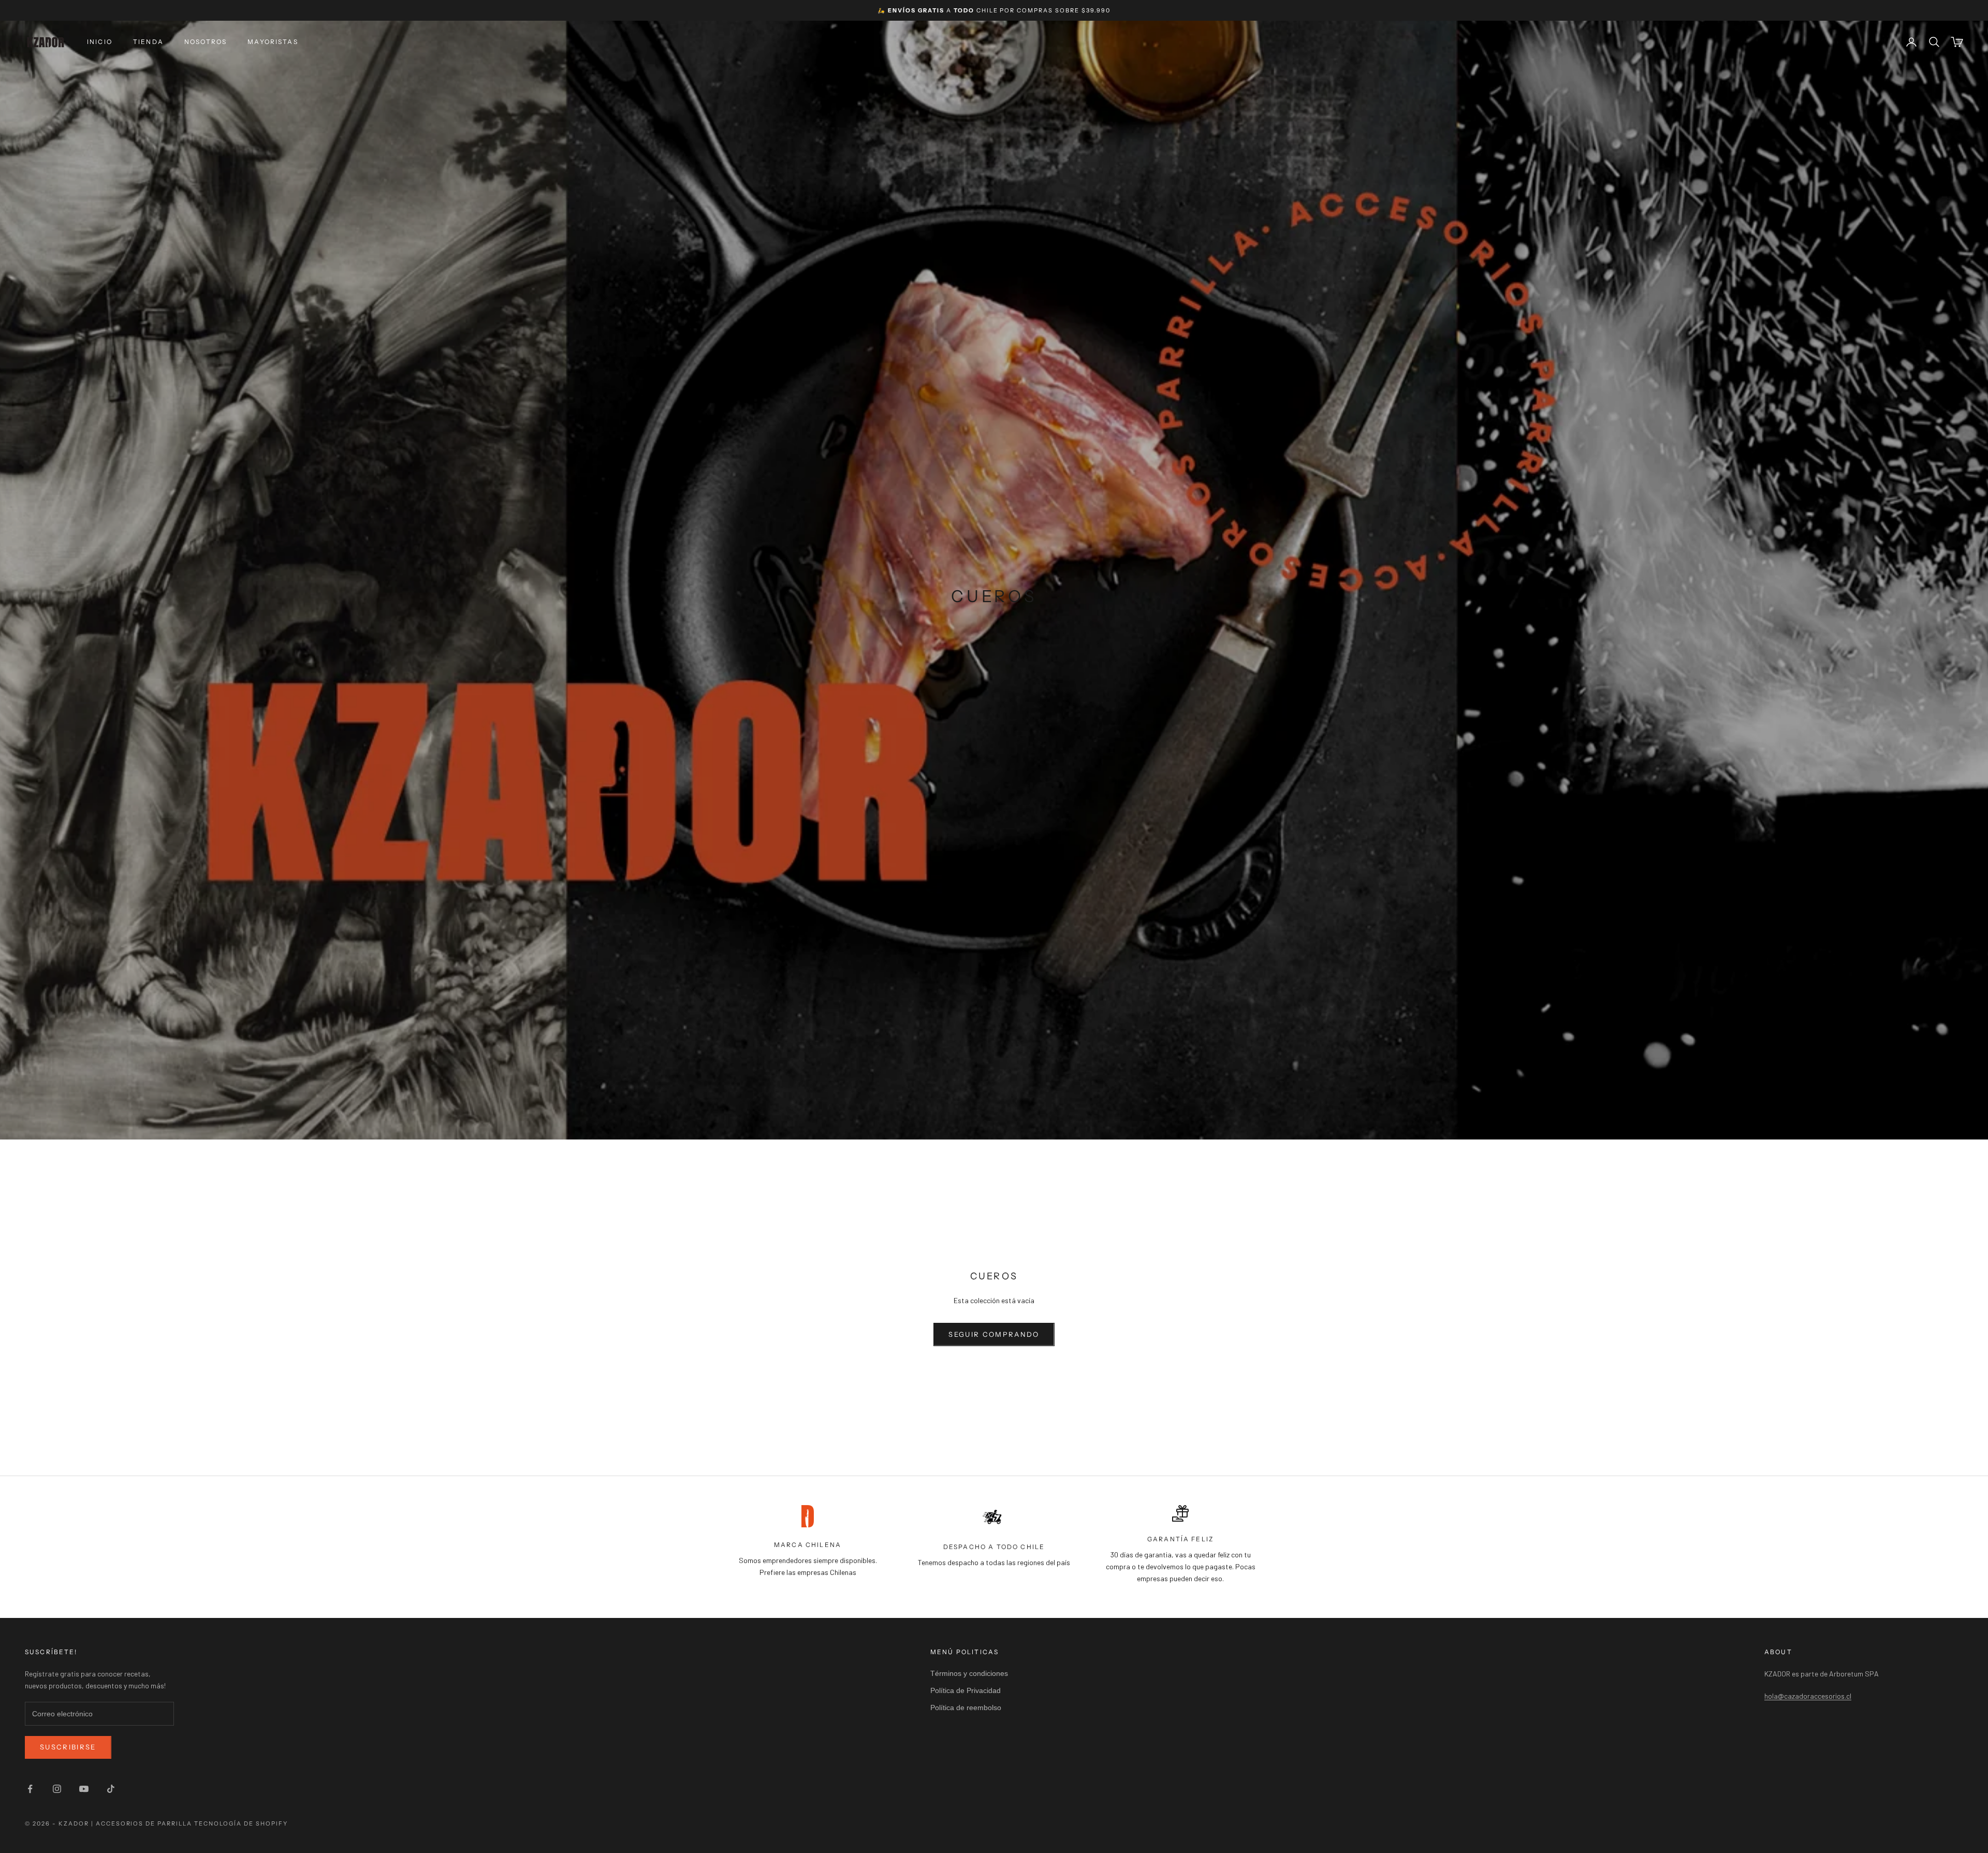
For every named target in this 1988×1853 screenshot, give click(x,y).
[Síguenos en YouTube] (84, 1789)
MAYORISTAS (273, 42)
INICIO (100, 42)
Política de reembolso (966, 1708)
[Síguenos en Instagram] (57, 1789)
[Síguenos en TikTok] (111, 1789)
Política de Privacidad (966, 1690)
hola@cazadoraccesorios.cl (1808, 1696)
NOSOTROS (206, 42)
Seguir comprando (994, 1334)
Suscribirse (68, 1747)
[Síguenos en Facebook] (30, 1789)
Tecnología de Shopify (241, 1823)
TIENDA (148, 42)
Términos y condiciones (969, 1673)
